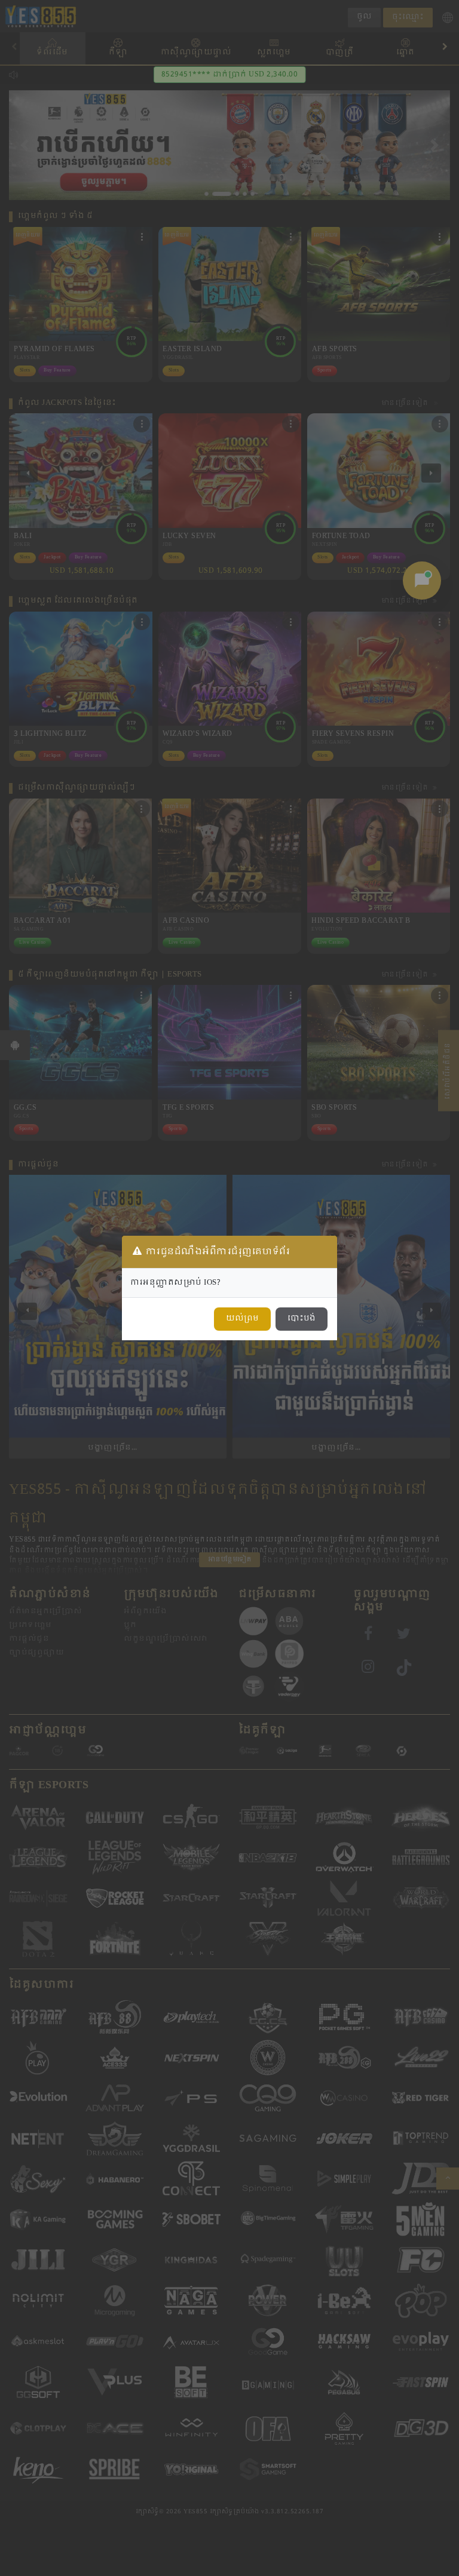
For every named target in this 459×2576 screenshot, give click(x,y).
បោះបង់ (302, 1319)
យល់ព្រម (242, 1319)
